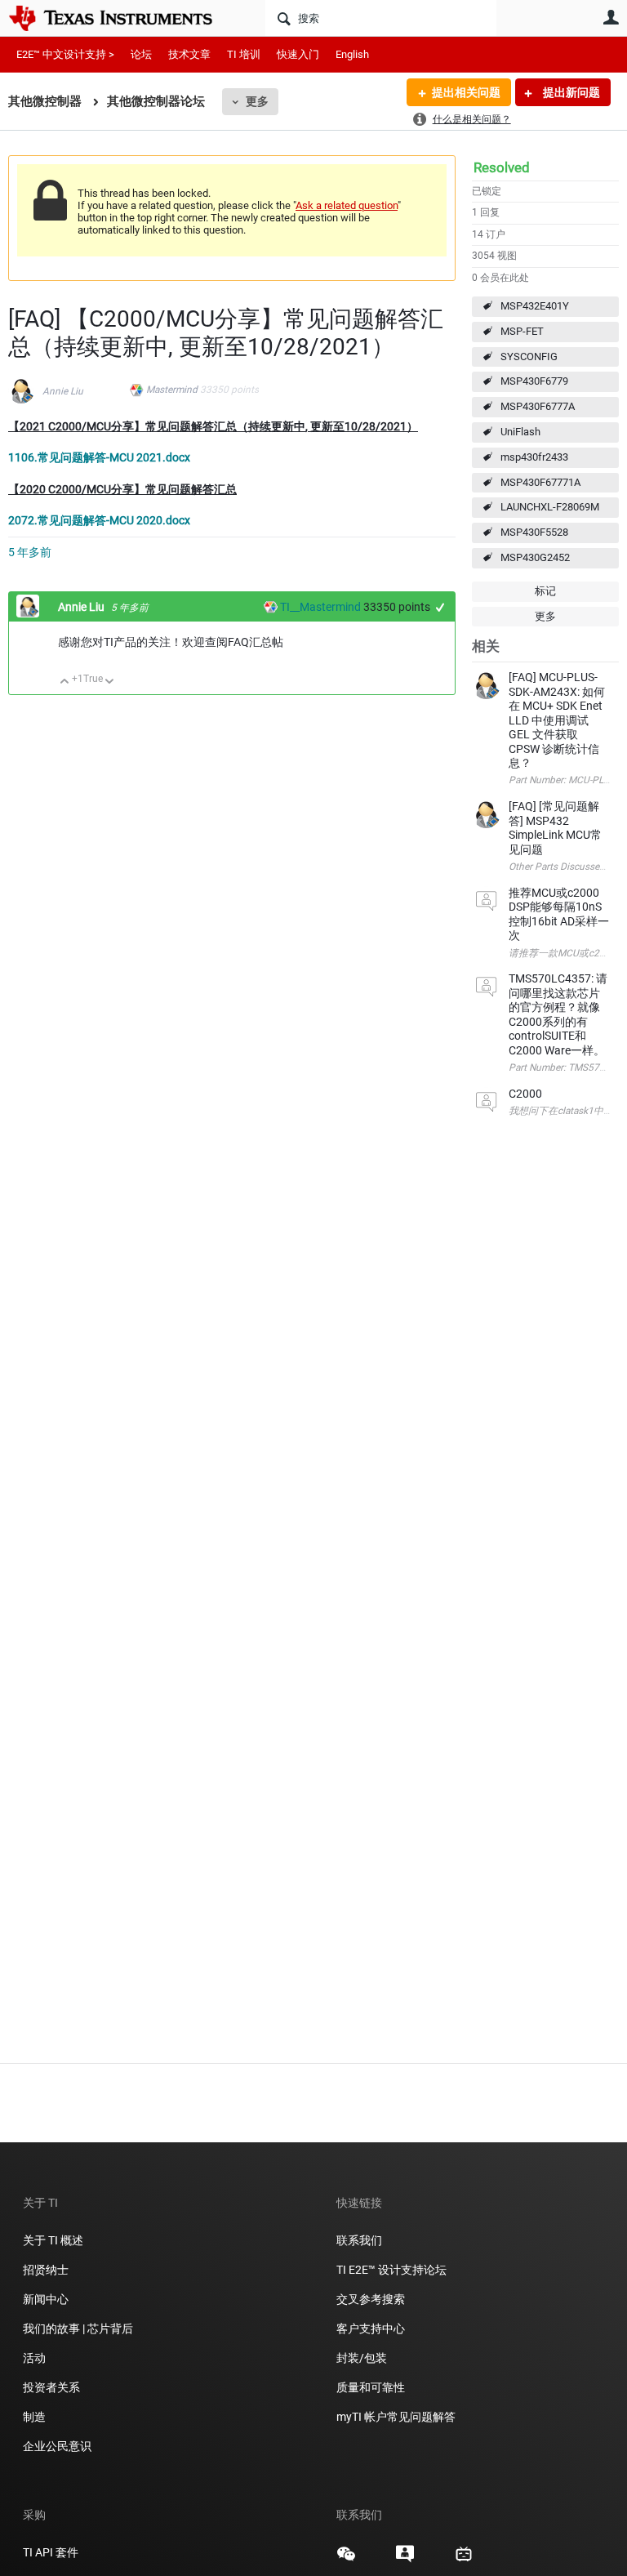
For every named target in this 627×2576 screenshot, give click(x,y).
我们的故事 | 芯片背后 (78, 2329)
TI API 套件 (51, 2552)
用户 (611, 17)
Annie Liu (63, 391)
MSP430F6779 (534, 381)
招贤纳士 (46, 2270)
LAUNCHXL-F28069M (550, 507)
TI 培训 (244, 54)
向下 (110, 682)
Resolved (502, 167)
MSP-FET (522, 331)
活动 (34, 2358)
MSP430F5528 (534, 532)
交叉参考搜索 (371, 2299)
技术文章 (189, 54)
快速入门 (298, 54)
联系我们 (359, 2240)
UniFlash (520, 432)
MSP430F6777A (538, 406)
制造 (34, 2417)
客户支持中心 (371, 2329)
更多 (257, 101)
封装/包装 (362, 2358)
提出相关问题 (466, 92)
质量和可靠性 (372, 2387)
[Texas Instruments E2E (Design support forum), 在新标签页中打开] (405, 2560)
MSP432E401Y (535, 306)
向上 (65, 682)
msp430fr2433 (534, 457)
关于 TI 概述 (53, 2240)
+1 (440, 607)
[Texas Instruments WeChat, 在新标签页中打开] (346, 2560)
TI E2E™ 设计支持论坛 (391, 2270)
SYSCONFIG (529, 357)
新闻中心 (46, 2299)
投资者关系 (51, 2387)
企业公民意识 (57, 2446)
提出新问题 (570, 92)
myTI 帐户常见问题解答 (396, 2417)
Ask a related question (347, 205)
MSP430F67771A (540, 482)
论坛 (141, 54)
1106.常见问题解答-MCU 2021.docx (99, 457)
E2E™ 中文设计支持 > (65, 54)
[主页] (122, 18)
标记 (545, 591)
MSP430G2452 (535, 557)
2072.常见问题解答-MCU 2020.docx (99, 520)
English (352, 54)
